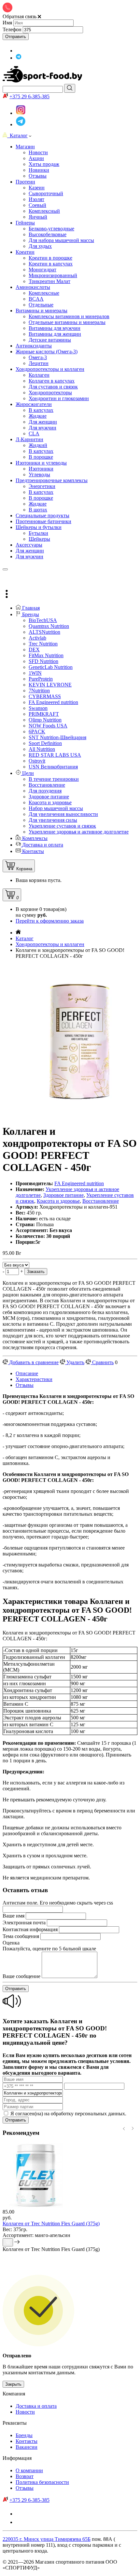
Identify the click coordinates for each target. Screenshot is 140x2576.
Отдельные (41, 305)
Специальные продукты (42, 515)
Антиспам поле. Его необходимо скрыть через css (58, 1903)
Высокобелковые (48, 234)
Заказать (36, 1272)
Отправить (16, 37)
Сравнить (102, 1362)
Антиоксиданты (34, 346)
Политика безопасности (42, 2482)
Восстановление (101, 1201)
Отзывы (25, 1385)
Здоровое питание (63, 1195)
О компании (29, 2470)
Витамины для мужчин (55, 328)
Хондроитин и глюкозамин (59, 398)
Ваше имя (14, 1916)
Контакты (27, 2441)
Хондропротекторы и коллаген (50, 944)
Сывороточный (46, 193)
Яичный (38, 217)
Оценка (11, 1943)
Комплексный (44, 211)
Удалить (75, 1362)
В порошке (41, 457)
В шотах (38, 510)
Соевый (37, 205)
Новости (25, 2412)
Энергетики (42, 486)
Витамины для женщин (55, 334)
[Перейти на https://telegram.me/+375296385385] (19, 58)
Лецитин (39, 363)
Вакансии (27, 2447)
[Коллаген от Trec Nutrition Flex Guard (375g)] (35, 2206)
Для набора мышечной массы (61, 240)
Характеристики (34, 1379)
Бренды (24, 2435)
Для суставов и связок (53, 387)
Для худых (40, 246)
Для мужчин (42, 428)
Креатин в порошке (50, 258)
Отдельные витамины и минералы (67, 322)
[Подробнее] (17, 2243)
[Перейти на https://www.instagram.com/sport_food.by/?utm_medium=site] (19, 51)
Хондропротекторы (50, 393)
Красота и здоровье (58, 1201)
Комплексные (44, 293)
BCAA (36, 299)
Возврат (25, 2476)
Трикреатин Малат (49, 281)
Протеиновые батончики (43, 521)
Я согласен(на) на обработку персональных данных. (68, 2114)
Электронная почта (24, 1923)
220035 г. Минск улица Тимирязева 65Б (47, 2539)
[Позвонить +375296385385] (7, 577)
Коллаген (39, 375)
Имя (7, 23)
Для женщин (43, 422)
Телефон (12, 29)
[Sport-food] (43, 81)
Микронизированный (53, 275)
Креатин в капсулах (51, 264)
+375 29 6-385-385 (29, 96)
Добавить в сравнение (33, 1362)
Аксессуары (29, 545)
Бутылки (38, 533)
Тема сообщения (21, 1936)
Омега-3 (38, 357)
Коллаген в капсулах (52, 381)
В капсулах (41, 410)
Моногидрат (42, 270)
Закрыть (13, 2384)
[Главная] (18, 933)
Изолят (36, 199)
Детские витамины (50, 340)
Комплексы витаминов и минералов (69, 316)
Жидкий (38, 445)
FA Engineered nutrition (79, 1183)
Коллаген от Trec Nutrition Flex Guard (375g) (51, 2223)
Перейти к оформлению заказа (50, 921)
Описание (27, 1373)
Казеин (37, 188)
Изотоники (41, 469)
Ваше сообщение (21, 1976)
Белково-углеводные (51, 229)
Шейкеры (39, 539)
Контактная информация (30, 1929)
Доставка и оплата (36, 2406)
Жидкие (38, 416)
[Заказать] (8, 2242)
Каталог (17, 136)
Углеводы (39, 475)
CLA (34, 434)
